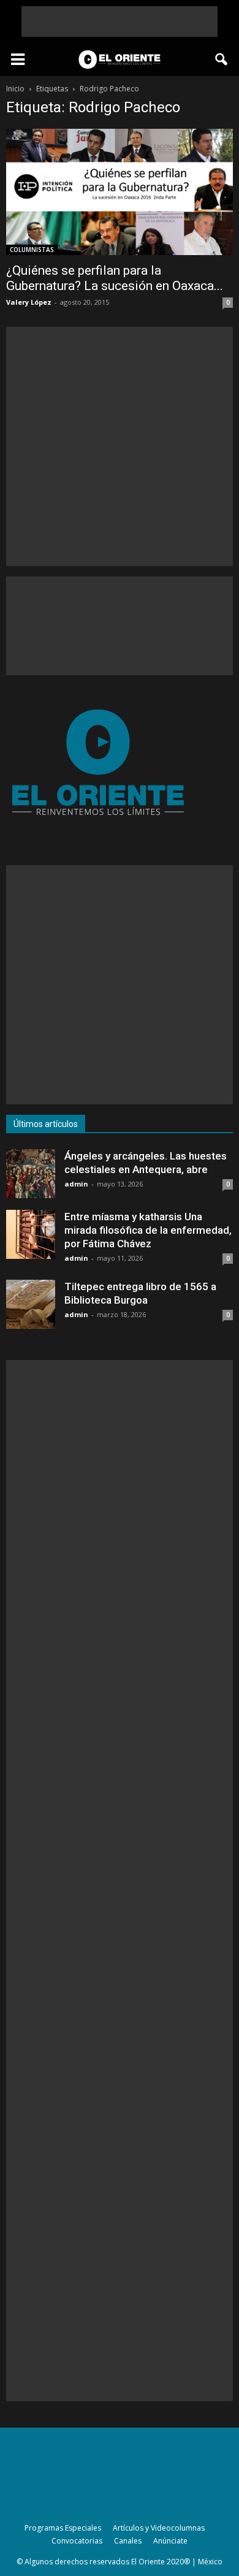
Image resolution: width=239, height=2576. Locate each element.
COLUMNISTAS (32, 250)
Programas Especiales (63, 2528)
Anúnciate (170, 2541)
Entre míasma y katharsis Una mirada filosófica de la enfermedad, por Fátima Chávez (148, 1230)
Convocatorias (77, 2541)
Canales (128, 2541)
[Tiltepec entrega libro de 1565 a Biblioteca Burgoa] (31, 1304)
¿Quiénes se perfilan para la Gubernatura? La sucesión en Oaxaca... (115, 278)
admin (76, 1184)
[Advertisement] (120, 21)
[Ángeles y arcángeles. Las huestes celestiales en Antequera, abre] (31, 1174)
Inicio (15, 89)
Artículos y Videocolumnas (159, 2528)
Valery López (29, 302)
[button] (222, 59)
